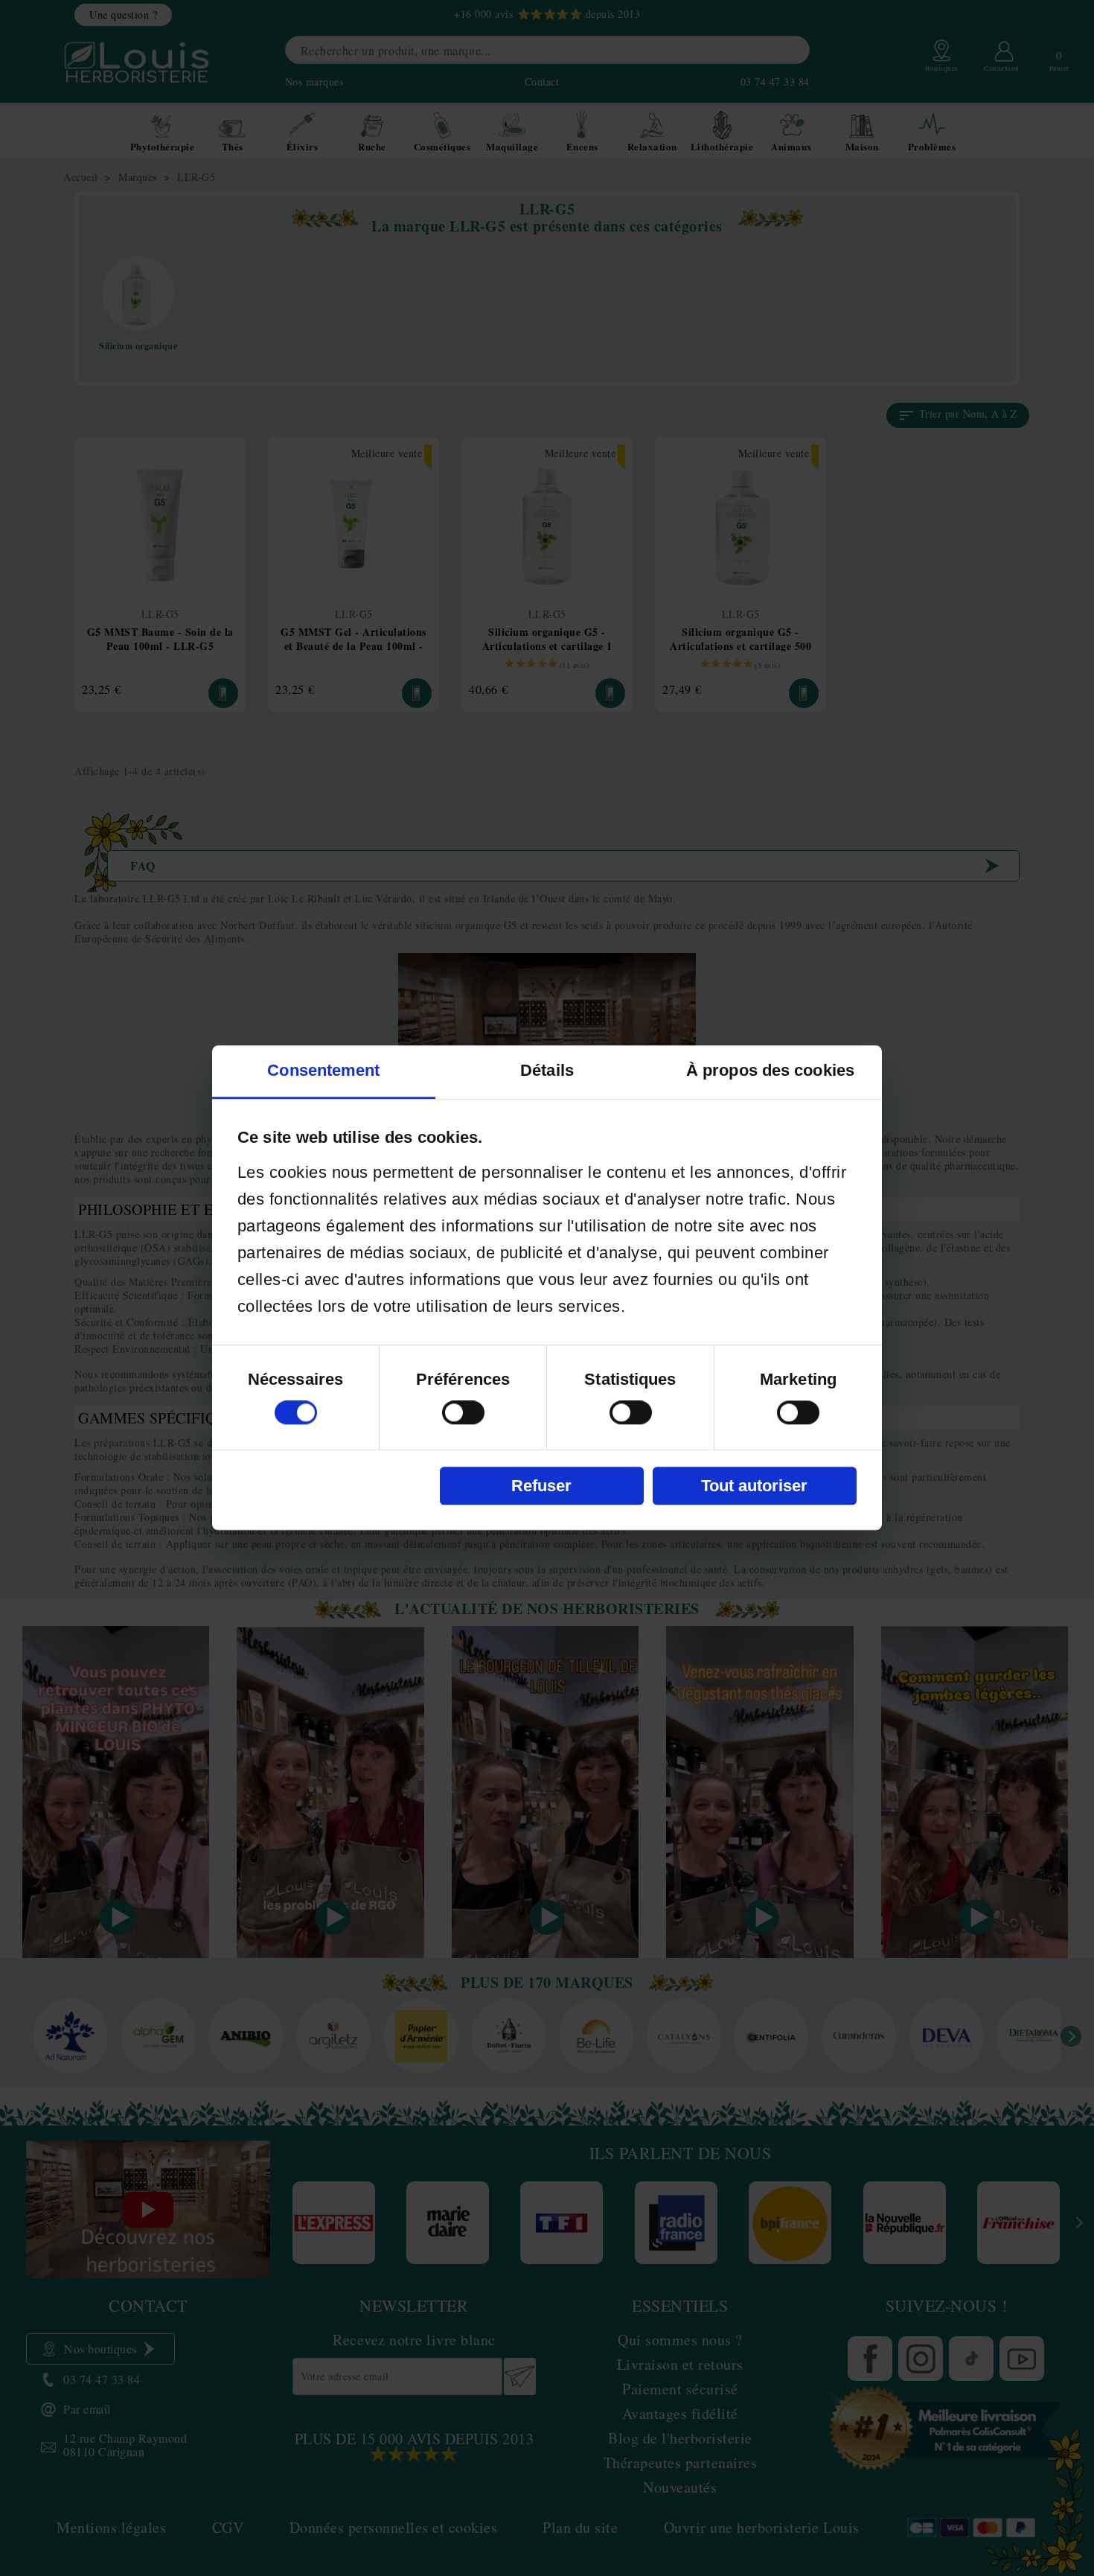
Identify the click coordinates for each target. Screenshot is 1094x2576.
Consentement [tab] (323, 1071)
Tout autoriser (754, 1486)
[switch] (463, 1413)
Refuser (541, 1486)
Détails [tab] (547, 1071)
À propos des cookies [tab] (770, 1071)
